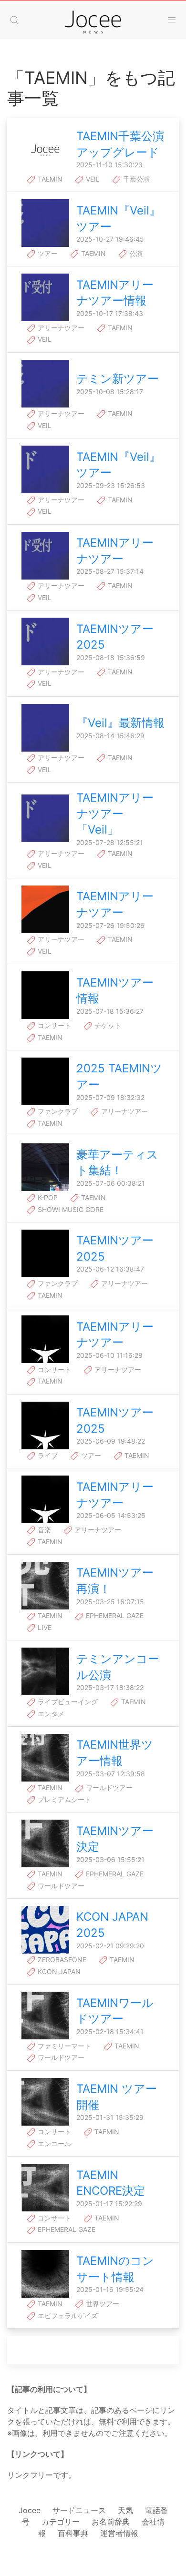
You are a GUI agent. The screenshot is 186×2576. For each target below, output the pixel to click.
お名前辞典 (111, 2522)
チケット (107, 1025)
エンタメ (50, 1714)
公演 (135, 253)
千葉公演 (135, 179)
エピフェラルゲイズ (67, 2316)
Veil (92, 179)
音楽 (43, 1530)
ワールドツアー (108, 1787)
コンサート (53, 1025)
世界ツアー (102, 2304)
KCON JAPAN (58, 1971)
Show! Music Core (70, 1209)
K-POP (47, 1197)
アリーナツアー (60, 328)
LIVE (44, 1627)
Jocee (30, 2510)
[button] (14, 20)
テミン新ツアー (118, 379)
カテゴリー (61, 2522)
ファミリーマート (63, 2046)
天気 (125, 2510)
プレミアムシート (63, 1799)
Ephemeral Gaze (114, 1615)
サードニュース (79, 2510)
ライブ (47, 1455)
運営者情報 (119, 2533)
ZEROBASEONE (61, 1960)
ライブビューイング (67, 1702)
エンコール (53, 2143)
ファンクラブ (57, 1111)
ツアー (47, 253)
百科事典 (73, 2533)
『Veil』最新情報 (120, 723)
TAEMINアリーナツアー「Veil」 (115, 814)
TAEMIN (49, 179)
